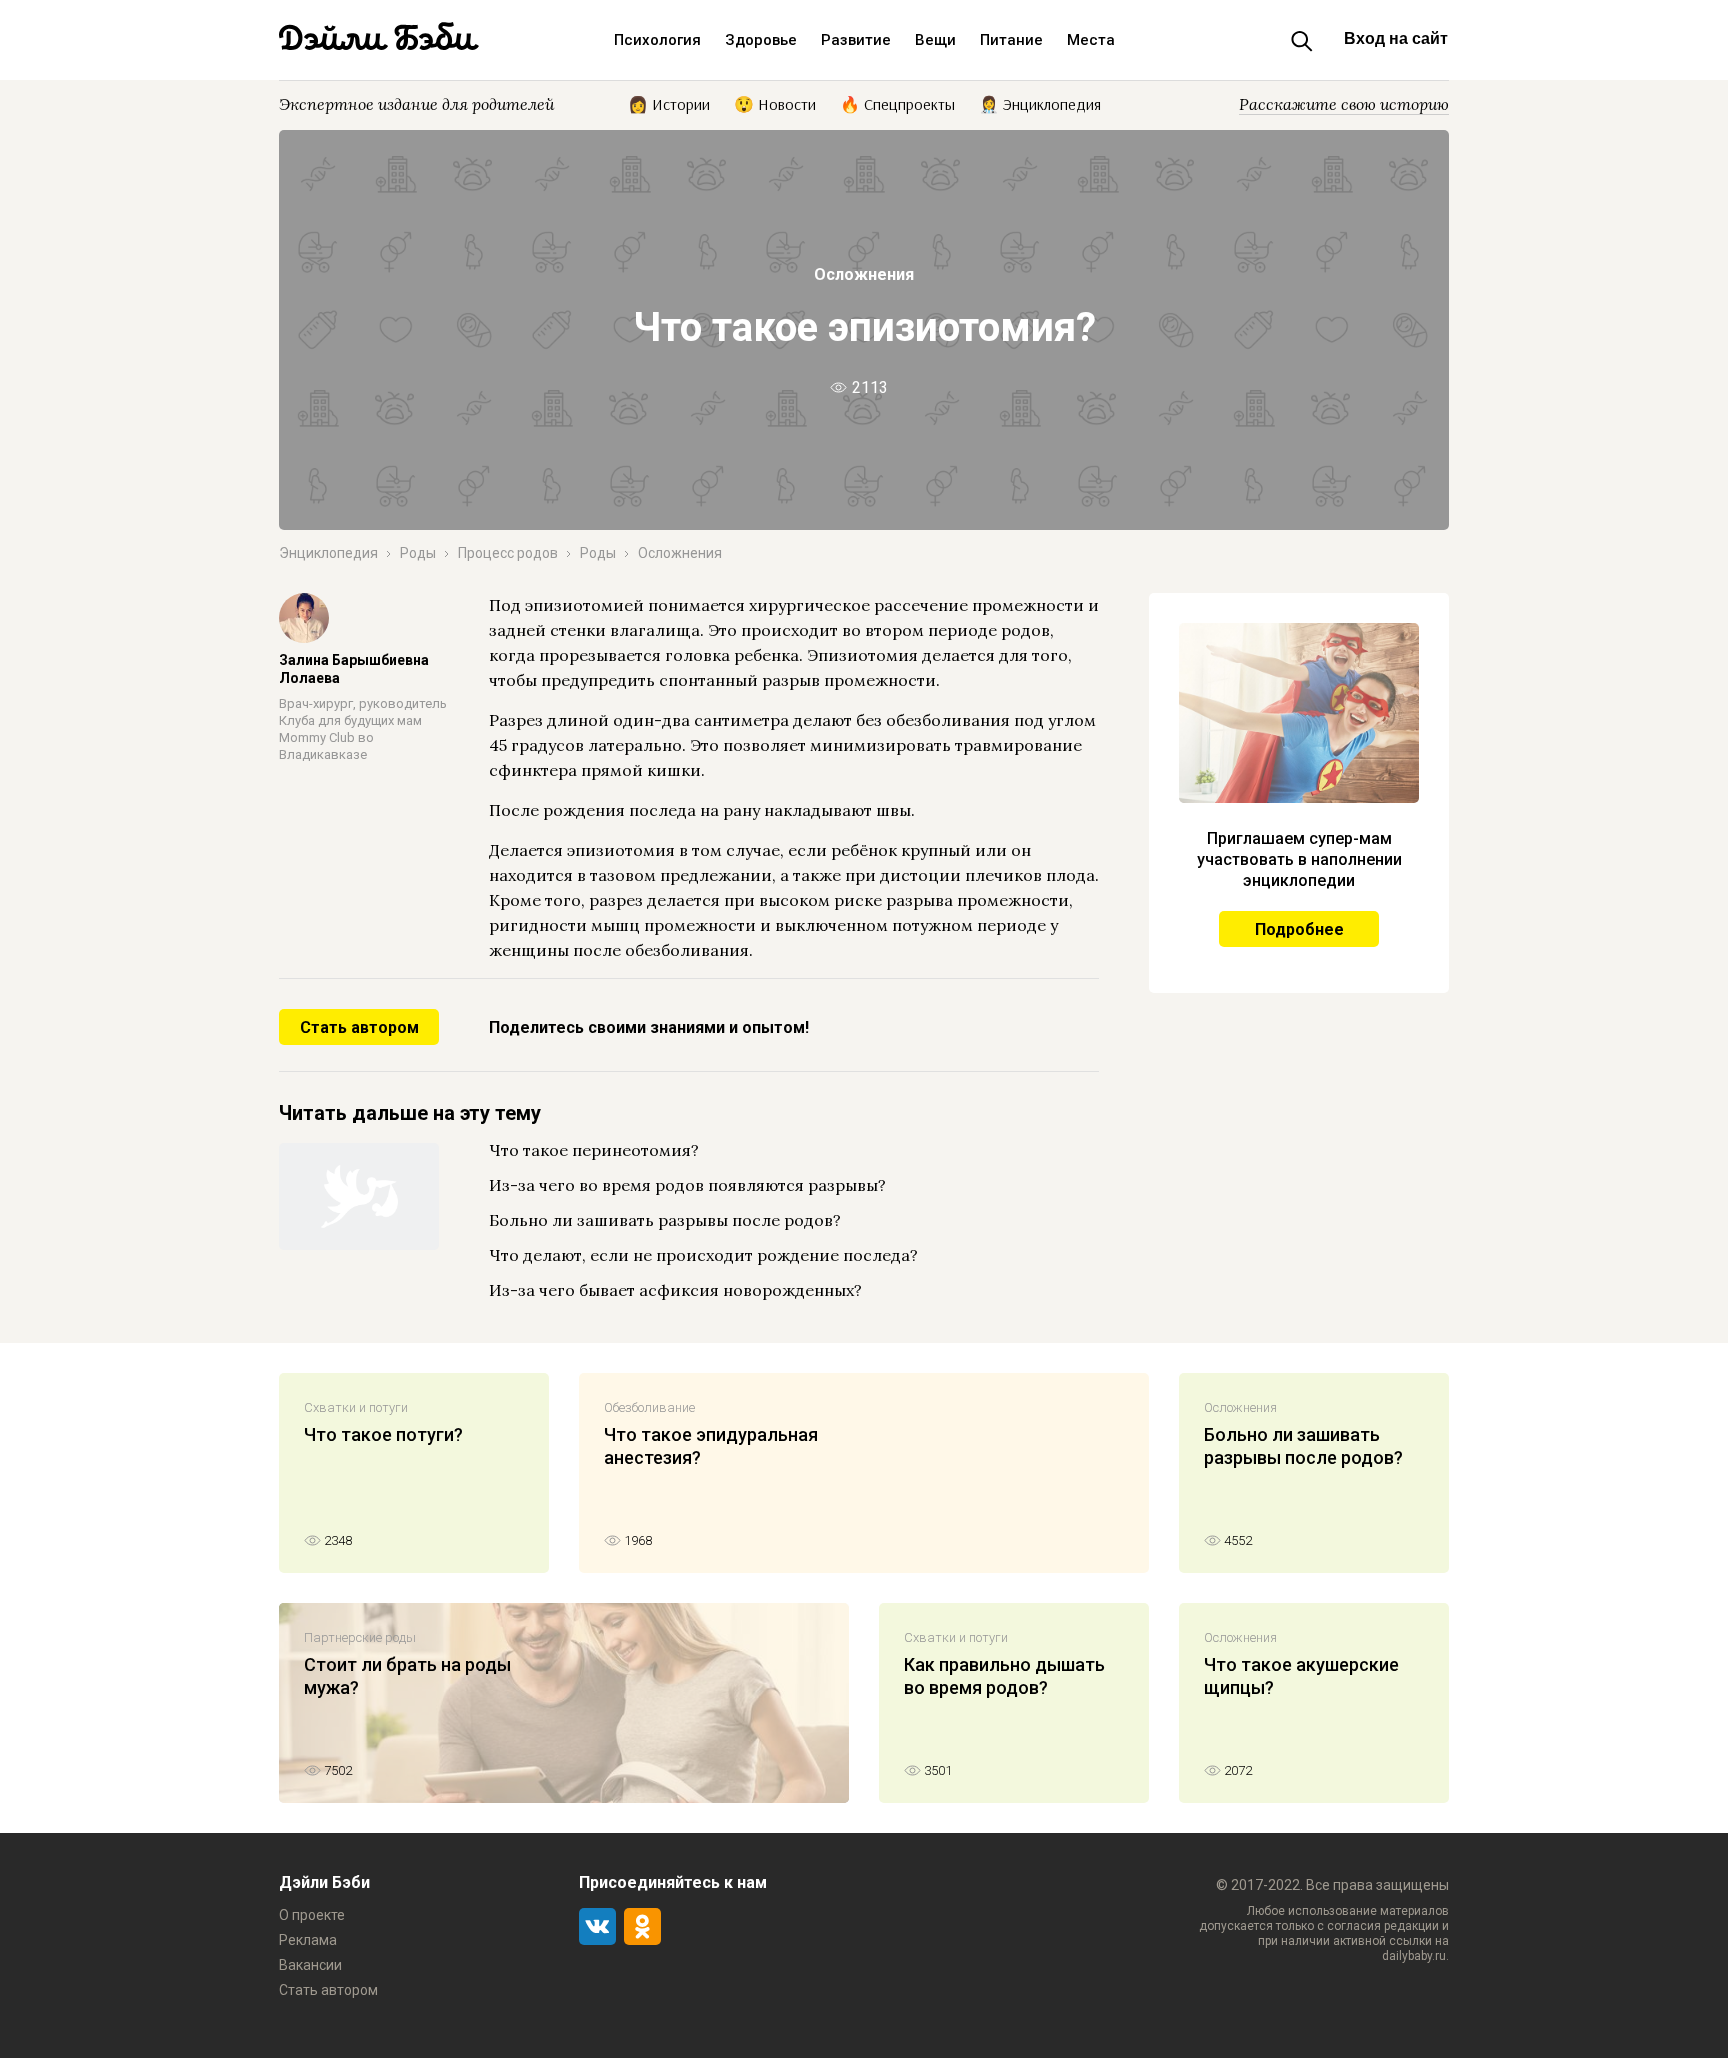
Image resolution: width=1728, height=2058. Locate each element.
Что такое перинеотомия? (594, 1150)
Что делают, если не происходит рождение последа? (703, 1255)
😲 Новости (775, 103)
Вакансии (310, 1965)
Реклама (308, 1940)
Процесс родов (508, 553)
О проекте (312, 1915)
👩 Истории (669, 103)
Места (1091, 40)
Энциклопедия (328, 553)
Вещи (935, 40)
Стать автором (359, 1027)
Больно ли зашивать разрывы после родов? (665, 1220)
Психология (657, 40)
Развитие (856, 40)
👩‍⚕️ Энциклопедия (1040, 103)
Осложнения (864, 274)
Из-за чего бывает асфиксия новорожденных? (675, 1290)
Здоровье (761, 40)
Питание (1011, 40)
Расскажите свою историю (1344, 104)
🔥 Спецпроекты (897, 103)
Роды (418, 553)
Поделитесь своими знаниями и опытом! (649, 1027)
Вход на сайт (1396, 38)
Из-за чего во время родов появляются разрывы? (687, 1185)
